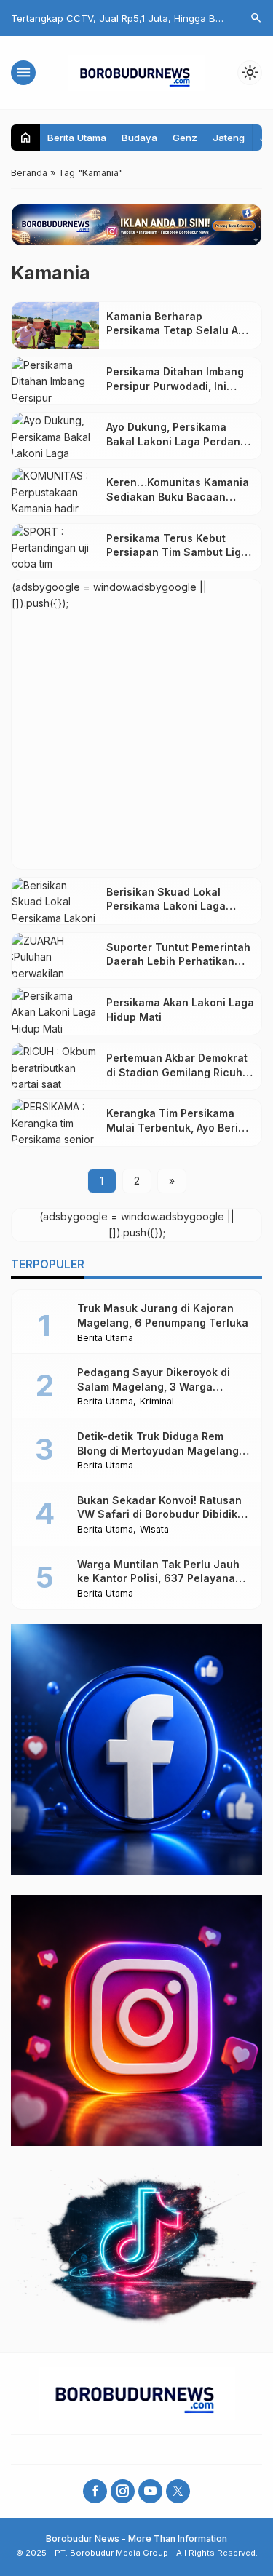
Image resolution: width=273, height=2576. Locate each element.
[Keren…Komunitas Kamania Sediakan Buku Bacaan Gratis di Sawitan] (55, 491)
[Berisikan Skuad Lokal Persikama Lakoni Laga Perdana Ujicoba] (55, 901)
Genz (185, 138)
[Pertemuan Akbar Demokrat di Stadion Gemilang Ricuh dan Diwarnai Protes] (55, 1067)
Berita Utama (77, 138)
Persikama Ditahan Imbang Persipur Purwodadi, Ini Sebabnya (175, 386)
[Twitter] (178, 2491)
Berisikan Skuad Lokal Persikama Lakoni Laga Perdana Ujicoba (166, 906)
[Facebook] (95, 2491)
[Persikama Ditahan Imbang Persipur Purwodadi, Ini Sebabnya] (55, 381)
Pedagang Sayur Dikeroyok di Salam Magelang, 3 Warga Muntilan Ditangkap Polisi (154, 1386)
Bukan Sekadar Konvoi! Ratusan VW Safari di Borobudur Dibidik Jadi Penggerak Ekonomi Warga (159, 1514)
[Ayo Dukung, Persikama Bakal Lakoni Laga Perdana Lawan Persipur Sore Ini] (55, 436)
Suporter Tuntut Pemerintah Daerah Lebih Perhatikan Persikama (178, 961)
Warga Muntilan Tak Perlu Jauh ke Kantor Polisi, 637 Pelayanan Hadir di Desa (159, 1578)
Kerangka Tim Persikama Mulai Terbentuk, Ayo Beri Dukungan (172, 1127)
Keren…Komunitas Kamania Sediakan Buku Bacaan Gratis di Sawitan (178, 496)
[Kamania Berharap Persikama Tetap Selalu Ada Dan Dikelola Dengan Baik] (55, 325)
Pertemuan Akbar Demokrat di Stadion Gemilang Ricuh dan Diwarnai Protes (177, 1072)
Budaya (139, 138)
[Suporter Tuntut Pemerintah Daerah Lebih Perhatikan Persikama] (55, 956)
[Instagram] (123, 2491)
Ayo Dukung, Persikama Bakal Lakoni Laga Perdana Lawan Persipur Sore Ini (177, 441)
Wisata (154, 1530)
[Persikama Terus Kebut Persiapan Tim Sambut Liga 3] (55, 547)
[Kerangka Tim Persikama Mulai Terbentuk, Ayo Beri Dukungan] (55, 1122)
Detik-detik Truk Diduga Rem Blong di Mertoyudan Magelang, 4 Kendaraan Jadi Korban (159, 1450)
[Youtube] (150, 2491)
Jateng (229, 138)
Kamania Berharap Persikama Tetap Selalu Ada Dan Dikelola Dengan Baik (179, 330)
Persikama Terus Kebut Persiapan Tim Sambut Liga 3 (177, 552)
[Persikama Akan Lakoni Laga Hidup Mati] (55, 1011)
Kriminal (157, 1402)
